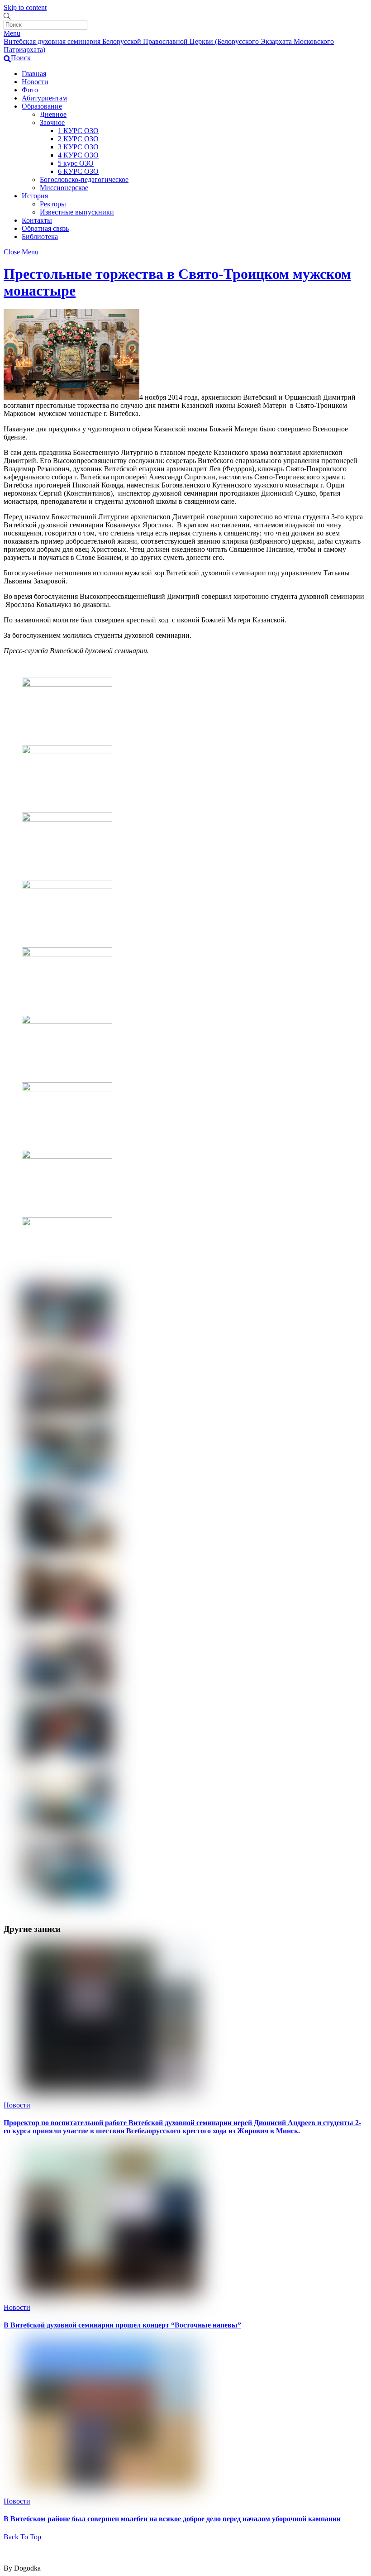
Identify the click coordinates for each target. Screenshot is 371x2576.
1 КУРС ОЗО (78, 131)
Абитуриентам (44, 98)
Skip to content (25, 7)
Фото (30, 90)
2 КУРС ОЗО (78, 139)
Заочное (52, 122)
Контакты (37, 220)
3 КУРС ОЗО (78, 147)
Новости (35, 82)
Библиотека (40, 237)
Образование (42, 106)
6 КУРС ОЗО (78, 171)
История (35, 196)
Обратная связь (45, 228)
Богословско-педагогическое (84, 179)
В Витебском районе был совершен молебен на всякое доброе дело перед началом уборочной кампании (172, 2519)
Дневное (53, 114)
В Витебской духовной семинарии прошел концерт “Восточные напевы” (122, 2325)
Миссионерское (64, 188)
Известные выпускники (77, 212)
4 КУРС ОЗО (78, 155)
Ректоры (53, 204)
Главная (34, 74)
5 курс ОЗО (76, 163)
